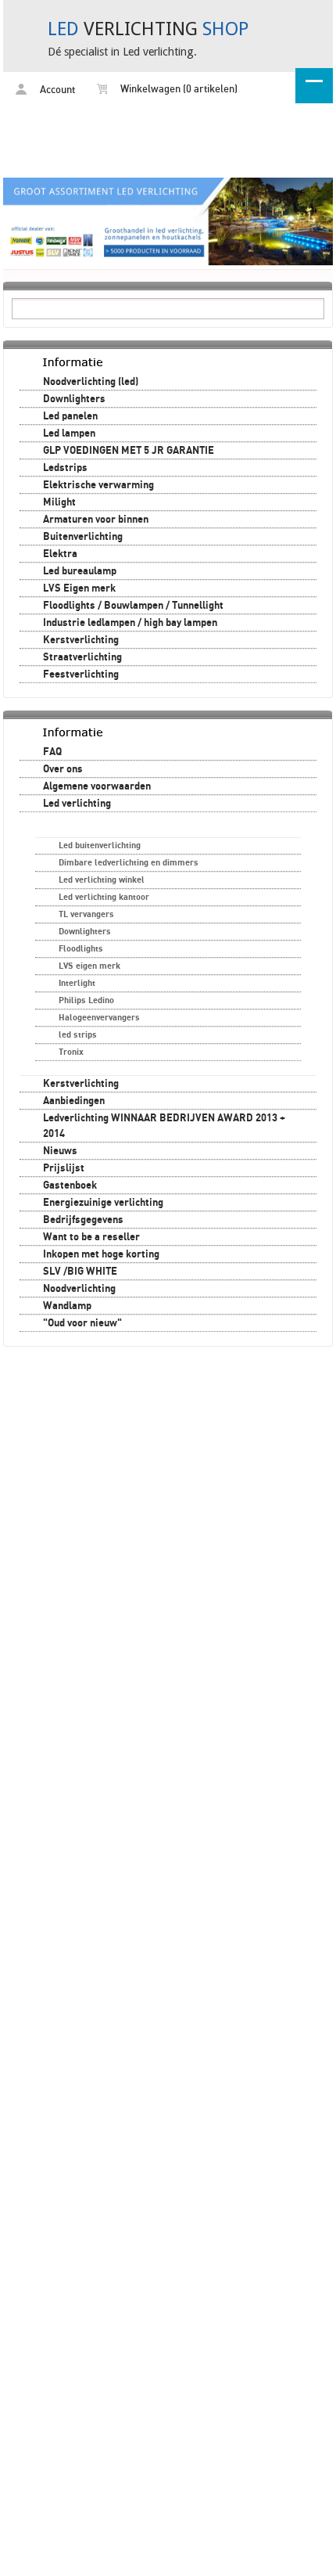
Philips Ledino (86, 1000)
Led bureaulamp (80, 571)
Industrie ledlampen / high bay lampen (130, 623)
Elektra (60, 554)
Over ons (63, 769)
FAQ (52, 752)
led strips (78, 1035)
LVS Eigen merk (79, 588)
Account (56, 90)
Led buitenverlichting (100, 845)
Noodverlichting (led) (91, 382)
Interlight (77, 983)
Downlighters (74, 399)
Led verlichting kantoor (104, 897)
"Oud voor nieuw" (82, 1323)
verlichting (148, 29)
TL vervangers (86, 914)
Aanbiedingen (74, 1101)
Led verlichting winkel (102, 880)
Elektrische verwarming (98, 485)
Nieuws (60, 1151)
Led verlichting (77, 804)
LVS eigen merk (89, 966)
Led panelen (70, 416)
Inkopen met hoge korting (101, 1254)
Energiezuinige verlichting (103, 1203)
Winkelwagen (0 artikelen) (178, 90)
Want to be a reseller (91, 1237)
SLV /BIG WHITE (80, 1272)
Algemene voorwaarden (97, 786)
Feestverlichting (81, 675)
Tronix (71, 1052)
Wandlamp (67, 1306)
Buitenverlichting (83, 537)
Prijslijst (64, 1168)
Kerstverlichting (81, 640)
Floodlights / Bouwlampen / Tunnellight (133, 606)
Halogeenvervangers (99, 1018)
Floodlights (81, 949)
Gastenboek (70, 1185)
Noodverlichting (79, 1289)
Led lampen (69, 434)
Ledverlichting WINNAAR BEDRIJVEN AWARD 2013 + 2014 (164, 1126)
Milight (59, 502)
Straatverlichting (82, 657)
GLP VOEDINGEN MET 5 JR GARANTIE (129, 451)
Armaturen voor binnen (96, 520)
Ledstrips (65, 468)
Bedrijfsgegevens (83, 1220)
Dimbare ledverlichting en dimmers (129, 863)
